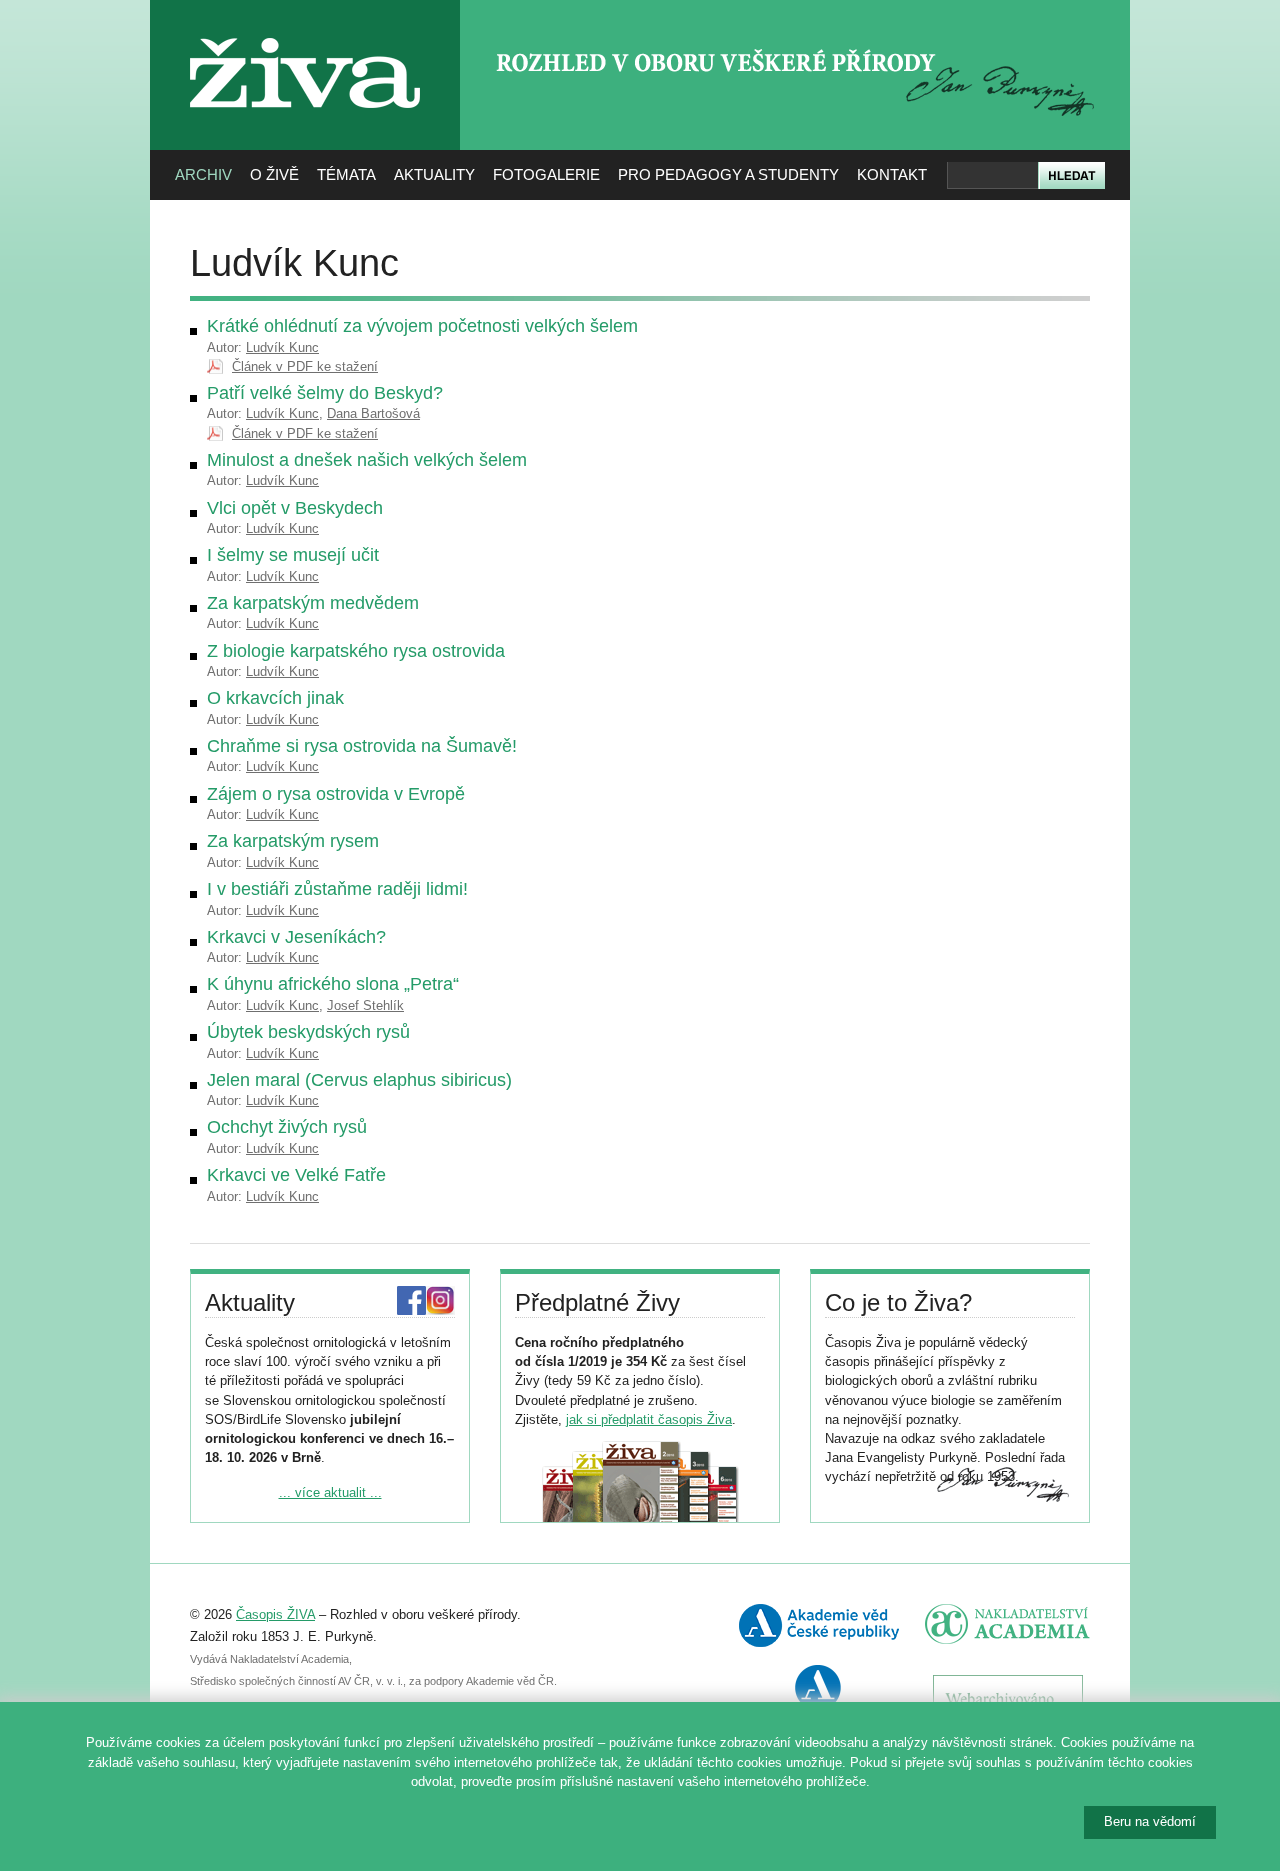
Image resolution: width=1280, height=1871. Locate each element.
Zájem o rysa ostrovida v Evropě (336, 794)
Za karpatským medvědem (313, 603)
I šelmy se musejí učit (293, 555)
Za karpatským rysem (293, 841)
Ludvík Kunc (282, 347)
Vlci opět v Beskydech (295, 508)
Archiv (203, 174)
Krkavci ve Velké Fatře (296, 1175)
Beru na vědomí (1150, 1821)
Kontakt (892, 174)
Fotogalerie (546, 174)
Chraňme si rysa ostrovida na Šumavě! (362, 746)
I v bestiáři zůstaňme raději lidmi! (337, 889)
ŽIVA (305, 30)
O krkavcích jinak (275, 698)
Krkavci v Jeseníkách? (296, 937)
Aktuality (434, 174)
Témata (346, 174)
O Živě (274, 174)
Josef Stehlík (365, 1005)
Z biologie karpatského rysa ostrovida (356, 651)
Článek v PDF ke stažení (305, 366)
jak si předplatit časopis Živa (649, 1419)
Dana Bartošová (373, 413)
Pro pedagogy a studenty (728, 174)
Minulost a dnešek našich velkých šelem (367, 460)
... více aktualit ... (330, 1492)
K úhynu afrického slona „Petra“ (333, 984)
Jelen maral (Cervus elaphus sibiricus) (359, 1080)
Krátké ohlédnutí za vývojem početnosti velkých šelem (422, 326)
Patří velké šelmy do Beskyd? (325, 393)
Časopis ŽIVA (275, 1614)
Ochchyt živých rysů (287, 1127)
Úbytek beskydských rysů (308, 1032)
